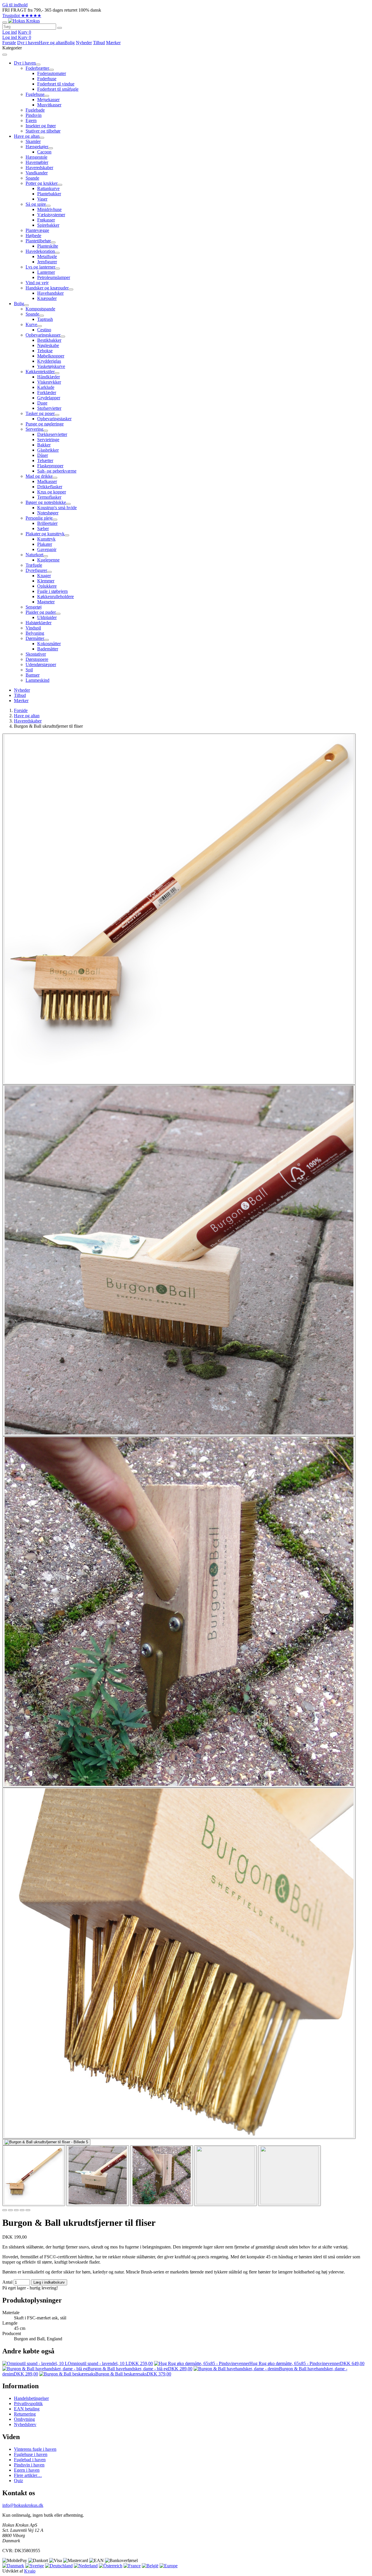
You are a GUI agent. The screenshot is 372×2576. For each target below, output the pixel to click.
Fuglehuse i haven (31, 2454)
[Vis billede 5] (289, 2176)
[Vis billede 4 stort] (179, 1963)
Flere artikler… (28, 2475)
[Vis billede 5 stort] (46, 2142)
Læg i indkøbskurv (49, 2282)
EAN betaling (27, 2409)
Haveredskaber (28, 721)
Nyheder (84, 43)
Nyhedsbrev (25, 2424)
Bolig (70, 43)
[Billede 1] (5, 2210)
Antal (7, 2282)
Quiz (18, 2481)
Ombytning (24, 2419)
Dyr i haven (28, 43)
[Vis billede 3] (162, 2176)
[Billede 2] (10, 2210)
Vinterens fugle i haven (35, 2449)
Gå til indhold (15, 5)
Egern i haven (27, 2470)
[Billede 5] (28, 2210)
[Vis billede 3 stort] (179, 1612)
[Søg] (60, 28)
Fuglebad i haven (30, 2460)
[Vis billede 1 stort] (179, 909)
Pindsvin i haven (29, 2465)
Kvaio (30, 2571)
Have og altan (52, 43)
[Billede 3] (16, 2210)
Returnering (25, 2414)
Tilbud (99, 43)
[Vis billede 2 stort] (179, 1261)
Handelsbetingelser (31, 2398)
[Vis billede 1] (34, 2176)
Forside (9, 43)
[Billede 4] (22, 2210)
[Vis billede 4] (226, 2176)
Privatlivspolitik (28, 2404)
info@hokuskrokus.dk (23, 2505)
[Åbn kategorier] (5, 22)
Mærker (113, 43)
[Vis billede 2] (98, 2176)
